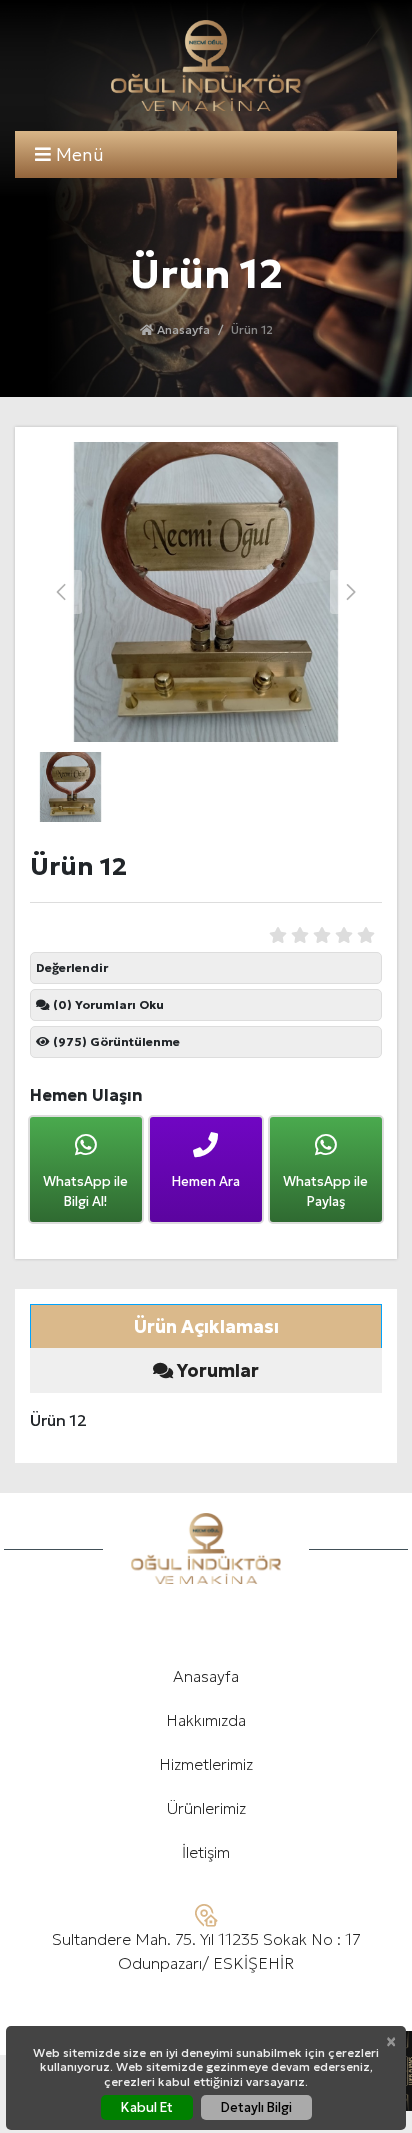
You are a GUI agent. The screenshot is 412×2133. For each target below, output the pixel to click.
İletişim (206, 1852)
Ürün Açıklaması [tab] (206, 1326)
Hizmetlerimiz (206, 1764)
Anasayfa (182, 329)
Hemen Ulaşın (86, 1095)
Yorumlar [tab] (216, 1370)
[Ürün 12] (206, 592)
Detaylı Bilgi (256, 2107)
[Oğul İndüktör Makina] (206, 65)
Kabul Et (147, 2107)
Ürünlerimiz (206, 1808)
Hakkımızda (206, 1720)
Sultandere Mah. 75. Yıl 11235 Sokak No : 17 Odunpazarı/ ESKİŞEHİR (206, 1951)
